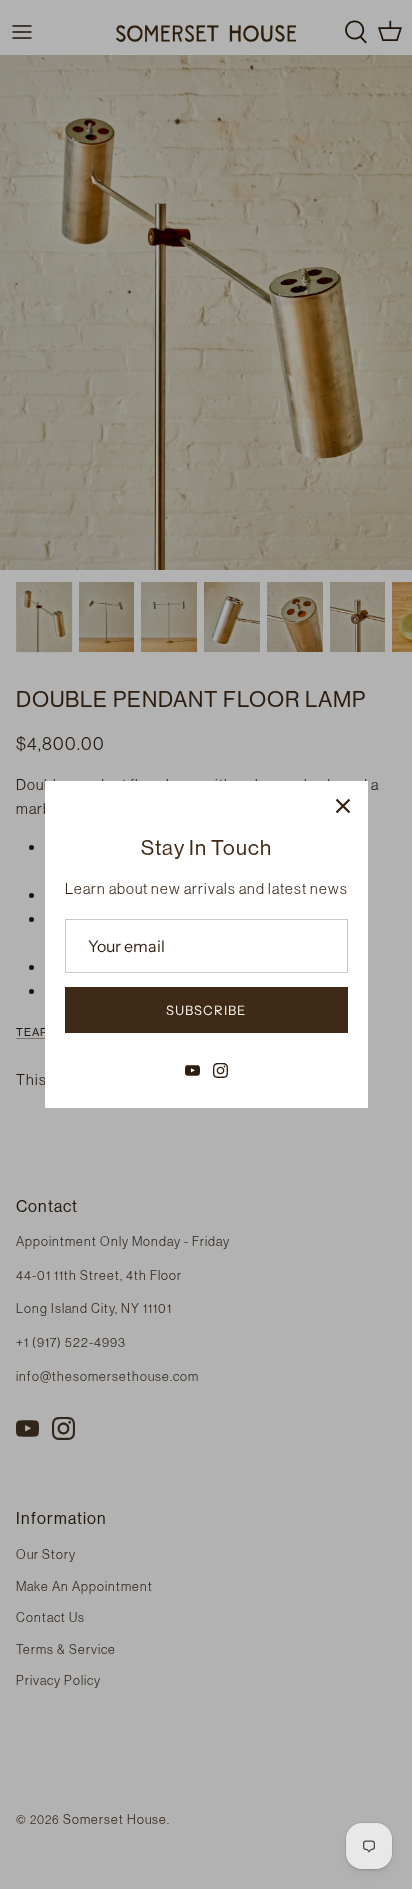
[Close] (343, 806)
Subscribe (206, 1010)
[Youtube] (192, 1070)
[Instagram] (220, 1070)
